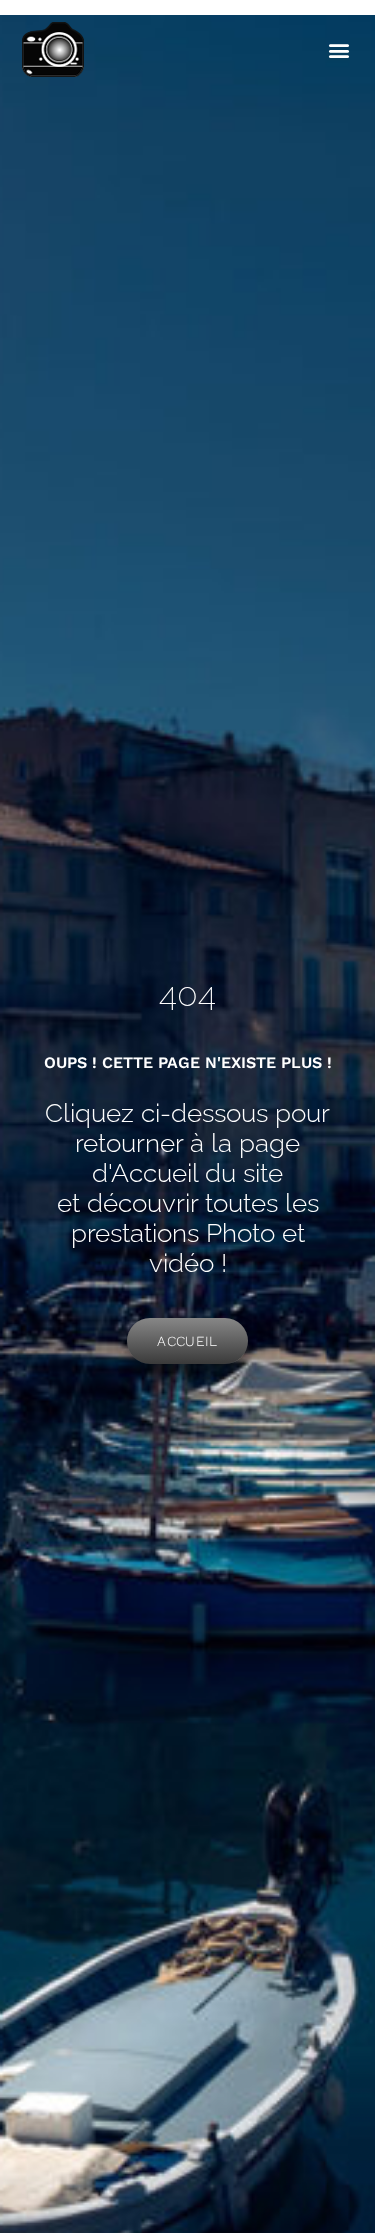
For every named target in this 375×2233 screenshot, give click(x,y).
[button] (338, 50)
